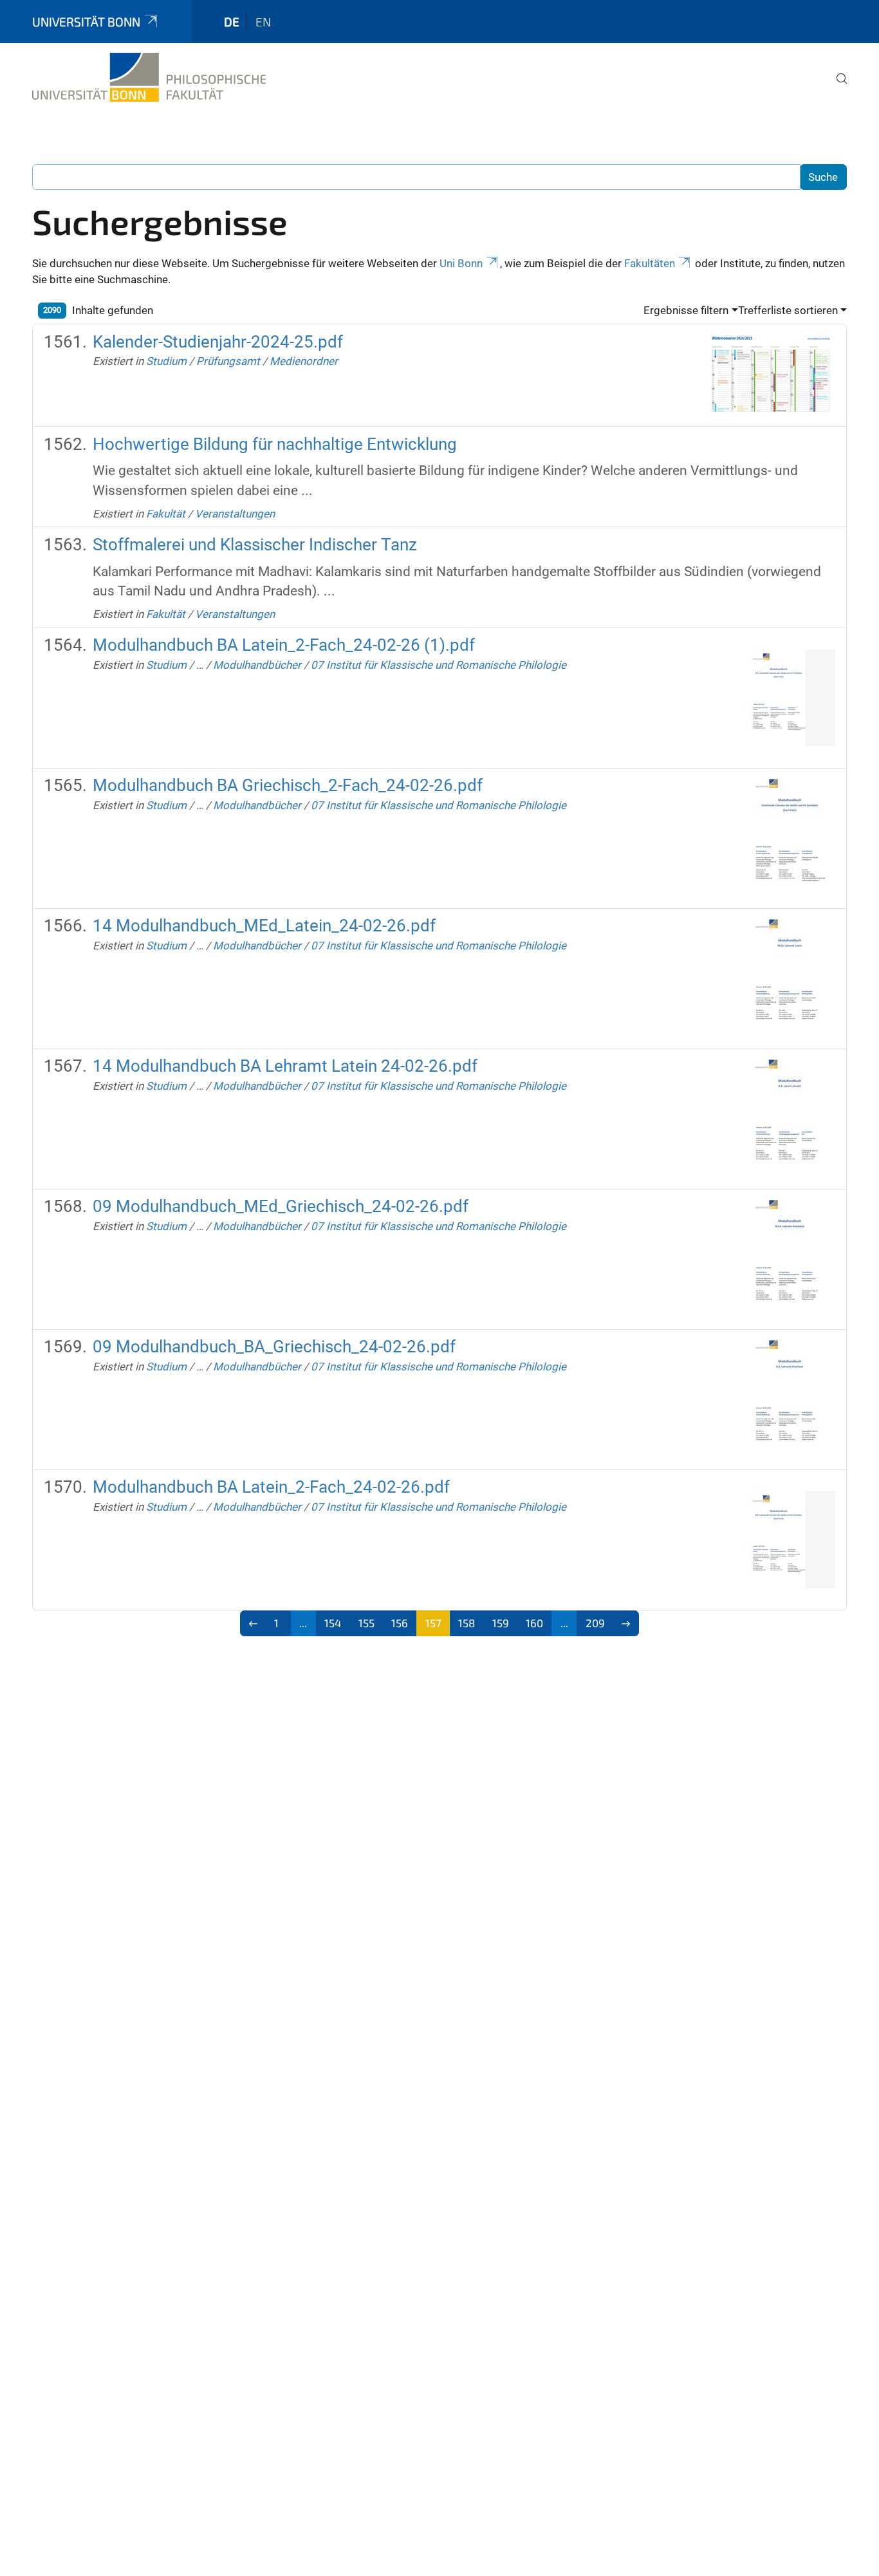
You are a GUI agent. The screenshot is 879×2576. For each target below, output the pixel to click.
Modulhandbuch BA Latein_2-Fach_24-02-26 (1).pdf (284, 645)
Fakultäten (650, 263)
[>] (626, 1623)
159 (501, 1623)
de (232, 22)
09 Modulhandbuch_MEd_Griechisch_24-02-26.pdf (281, 1206)
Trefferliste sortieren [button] (788, 310)
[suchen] (837, 88)
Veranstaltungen (235, 514)
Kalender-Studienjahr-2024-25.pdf (218, 342)
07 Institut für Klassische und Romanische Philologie (439, 665)
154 (333, 1623)
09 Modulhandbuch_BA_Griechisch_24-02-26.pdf (274, 1347)
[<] (253, 1623)
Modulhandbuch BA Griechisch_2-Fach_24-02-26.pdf (288, 785)
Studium (166, 361)
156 (400, 1623)
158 (467, 1623)
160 (534, 1623)
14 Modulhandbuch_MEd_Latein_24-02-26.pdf (264, 926)
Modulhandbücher (257, 665)
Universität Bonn (86, 22)
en (263, 22)
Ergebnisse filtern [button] (686, 310)
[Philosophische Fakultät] (149, 77)
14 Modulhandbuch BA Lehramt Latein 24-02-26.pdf (285, 1066)
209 (595, 1623)
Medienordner (304, 361)
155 (366, 1623)
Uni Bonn (461, 263)
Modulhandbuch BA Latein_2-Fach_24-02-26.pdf (271, 1487)
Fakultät (166, 514)
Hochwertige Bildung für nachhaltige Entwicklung (275, 444)
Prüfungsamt (228, 361)
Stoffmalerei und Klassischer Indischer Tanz (255, 545)
